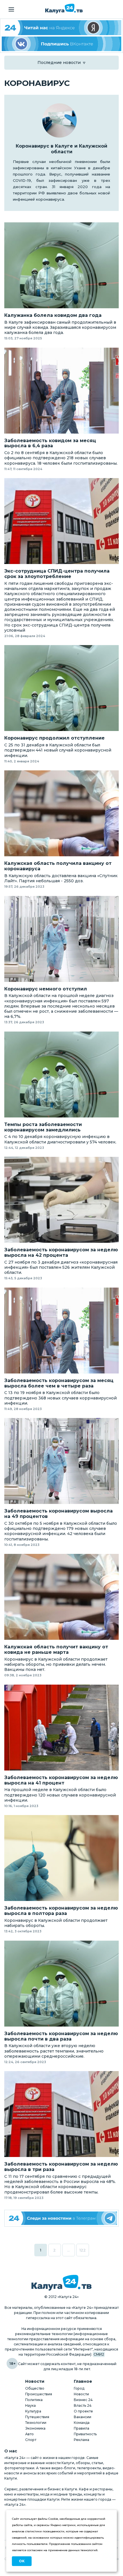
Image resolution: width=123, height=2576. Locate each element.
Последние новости (59, 63)
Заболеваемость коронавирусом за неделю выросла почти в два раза (61, 2036)
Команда (82, 2423)
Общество (35, 2388)
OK (22, 2561)
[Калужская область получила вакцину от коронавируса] (61, 813)
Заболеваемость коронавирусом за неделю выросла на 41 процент (61, 1780)
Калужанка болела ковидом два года (53, 315)
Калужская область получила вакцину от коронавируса (58, 866)
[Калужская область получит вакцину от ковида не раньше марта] (61, 1597)
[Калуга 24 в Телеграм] (61, 2218)
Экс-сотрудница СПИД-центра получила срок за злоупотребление (57, 574)
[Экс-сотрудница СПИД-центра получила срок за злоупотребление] (61, 521)
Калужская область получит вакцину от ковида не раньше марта (56, 1650)
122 (83, 2250)
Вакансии (83, 2417)
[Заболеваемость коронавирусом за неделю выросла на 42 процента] (61, 1200)
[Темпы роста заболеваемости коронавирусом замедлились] (61, 1074)
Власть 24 (83, 2405)
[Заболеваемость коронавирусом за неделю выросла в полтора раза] (61, 1858)
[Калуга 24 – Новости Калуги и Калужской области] (64, 9)
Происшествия (39, 2394)
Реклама (82, 2440)
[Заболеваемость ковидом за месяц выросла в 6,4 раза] (61, 391)
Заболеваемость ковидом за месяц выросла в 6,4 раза (50, 443)
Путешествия (37, 2417)
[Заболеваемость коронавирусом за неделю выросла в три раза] (61, 2114)
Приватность (85, 2434)
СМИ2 (99, 2354)
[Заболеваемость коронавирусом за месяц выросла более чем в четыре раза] (61, 1331)
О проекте (83, 2411)
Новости (81, 2394)
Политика (34, 2400)
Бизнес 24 (83, 2400)
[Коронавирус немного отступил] (61, 939)
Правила (82, 2428)
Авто (29, 2434)
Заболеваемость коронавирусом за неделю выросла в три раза (61, 2167)
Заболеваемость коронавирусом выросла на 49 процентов (58, 1514)
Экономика (35, 2428)
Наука (30, 2405)
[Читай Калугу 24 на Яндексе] (61, 28)
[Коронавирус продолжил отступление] (61, 688)
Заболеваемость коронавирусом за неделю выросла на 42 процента (61, 1253)
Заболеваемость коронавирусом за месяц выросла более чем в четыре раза (59, 1383)
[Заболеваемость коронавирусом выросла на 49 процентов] (61, 1461)
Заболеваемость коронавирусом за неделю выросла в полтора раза (61, 1911)
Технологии (36, 2423)
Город (79, 2388)
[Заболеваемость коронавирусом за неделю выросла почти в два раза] (61, 1984)
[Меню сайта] (11, 9)
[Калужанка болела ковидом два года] (61, 265)
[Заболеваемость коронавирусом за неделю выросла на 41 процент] (61, 1728)
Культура (33, 2411)
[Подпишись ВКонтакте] (61, 44)
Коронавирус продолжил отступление (54, 738)
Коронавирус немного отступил (46, 989)
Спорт (31, 2440)
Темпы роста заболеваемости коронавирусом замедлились (43, 1127)
